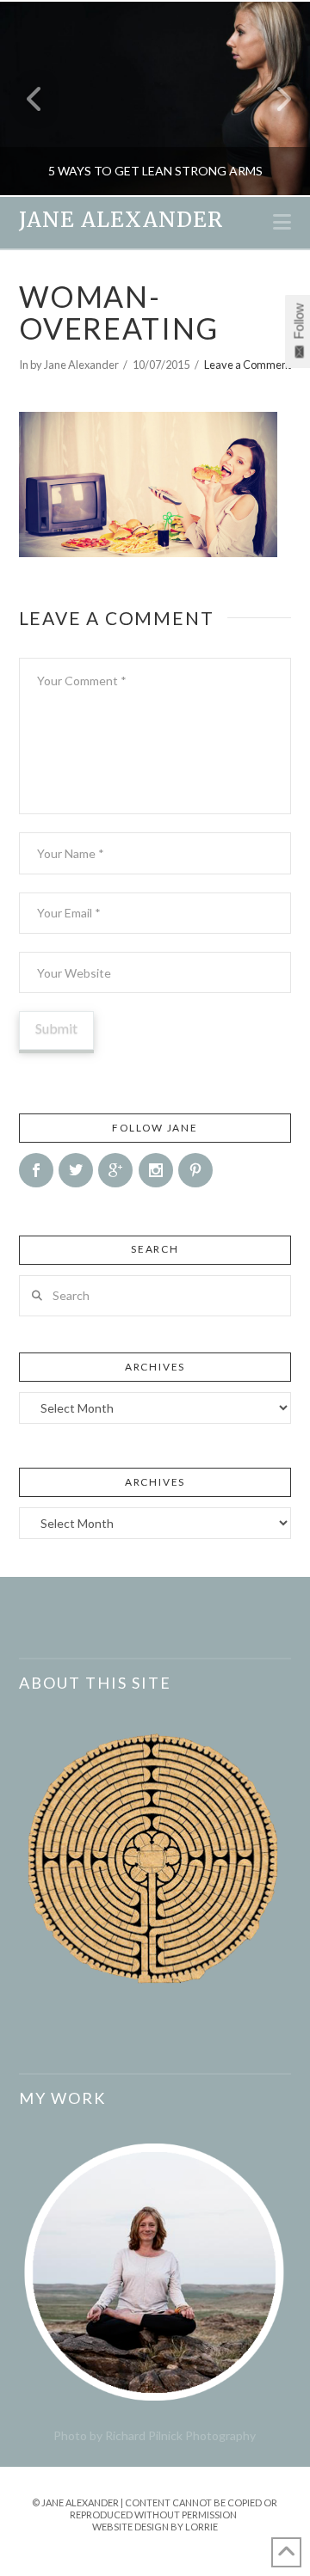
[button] (282, 222)
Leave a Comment (248, 365)
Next (273, 98)
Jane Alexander (121, 220)
